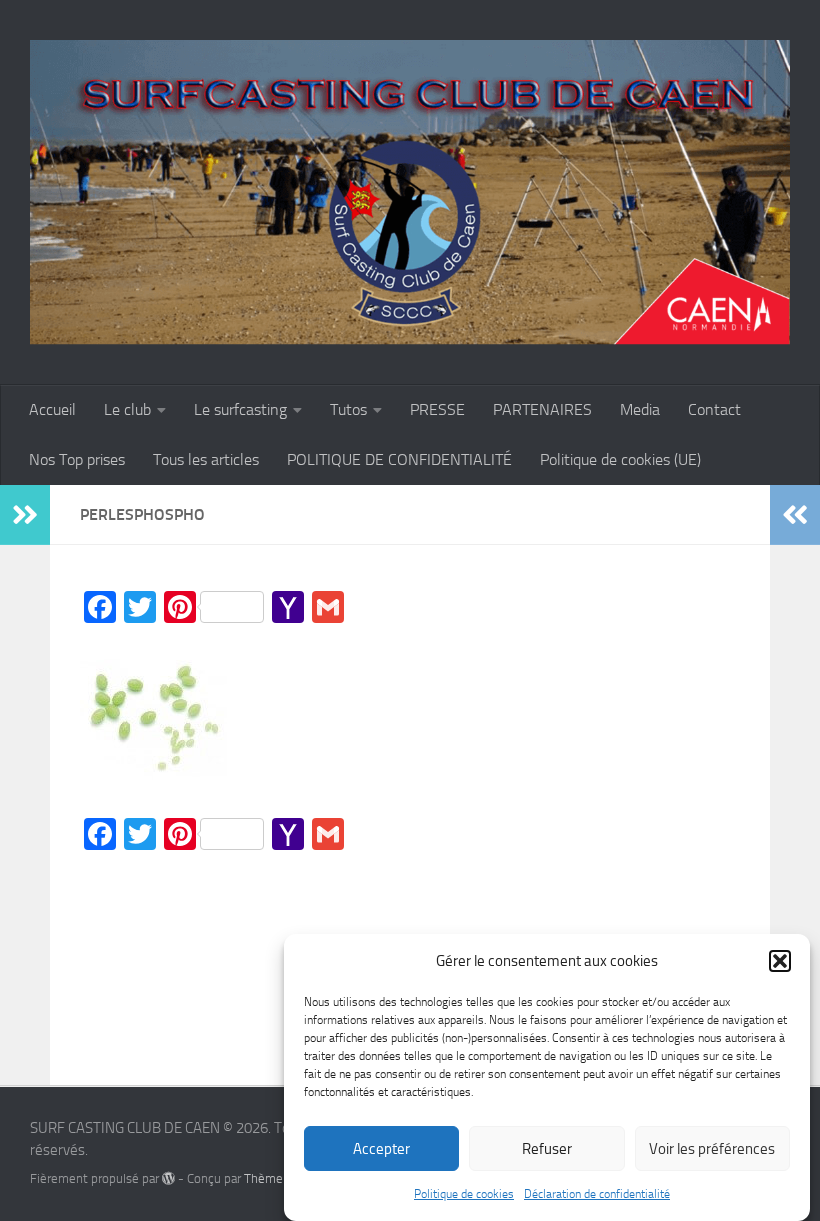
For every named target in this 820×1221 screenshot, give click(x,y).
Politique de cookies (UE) (620, 459)
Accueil (52, 409)
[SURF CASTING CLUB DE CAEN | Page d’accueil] (410, 192)
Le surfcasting (240, 409)
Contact (714, 409)
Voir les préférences (712, 1149)
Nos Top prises (77, 459)
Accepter (381, 1149)
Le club (127, 409)
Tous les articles (206, 459)
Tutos (348, 409)
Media (640, 409)
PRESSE (437, 409)
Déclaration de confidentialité (597, 1194)
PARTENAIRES (542, 409)
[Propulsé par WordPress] (168, 1178)
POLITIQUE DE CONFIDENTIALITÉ (399, 459)
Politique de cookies (464, 1194)
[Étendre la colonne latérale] (25, 515)
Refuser (547, 1149)
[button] (780, 961)
